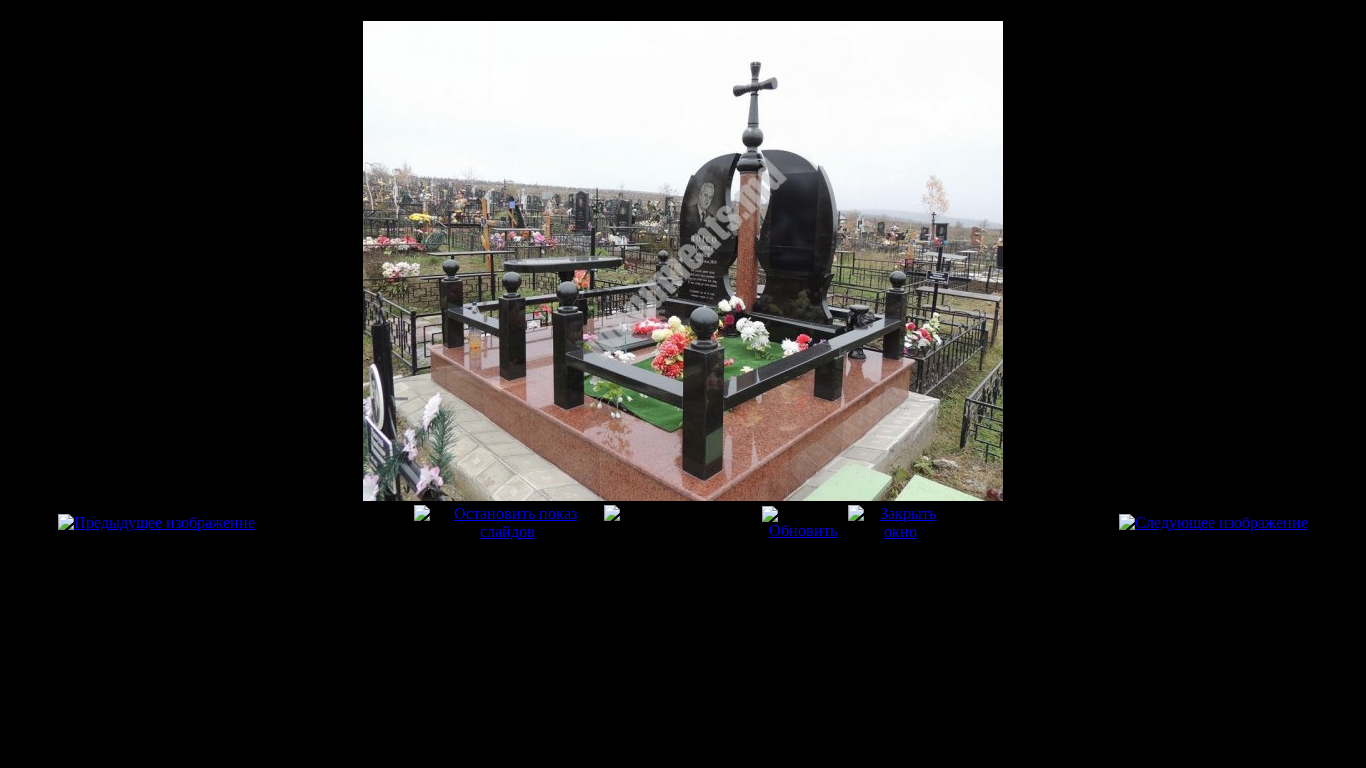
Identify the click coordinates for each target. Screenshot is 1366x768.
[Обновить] (803, 530)
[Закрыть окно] (900, 531)
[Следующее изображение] (1213, 522)
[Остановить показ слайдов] (507, 531)
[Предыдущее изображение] (156, 522)
